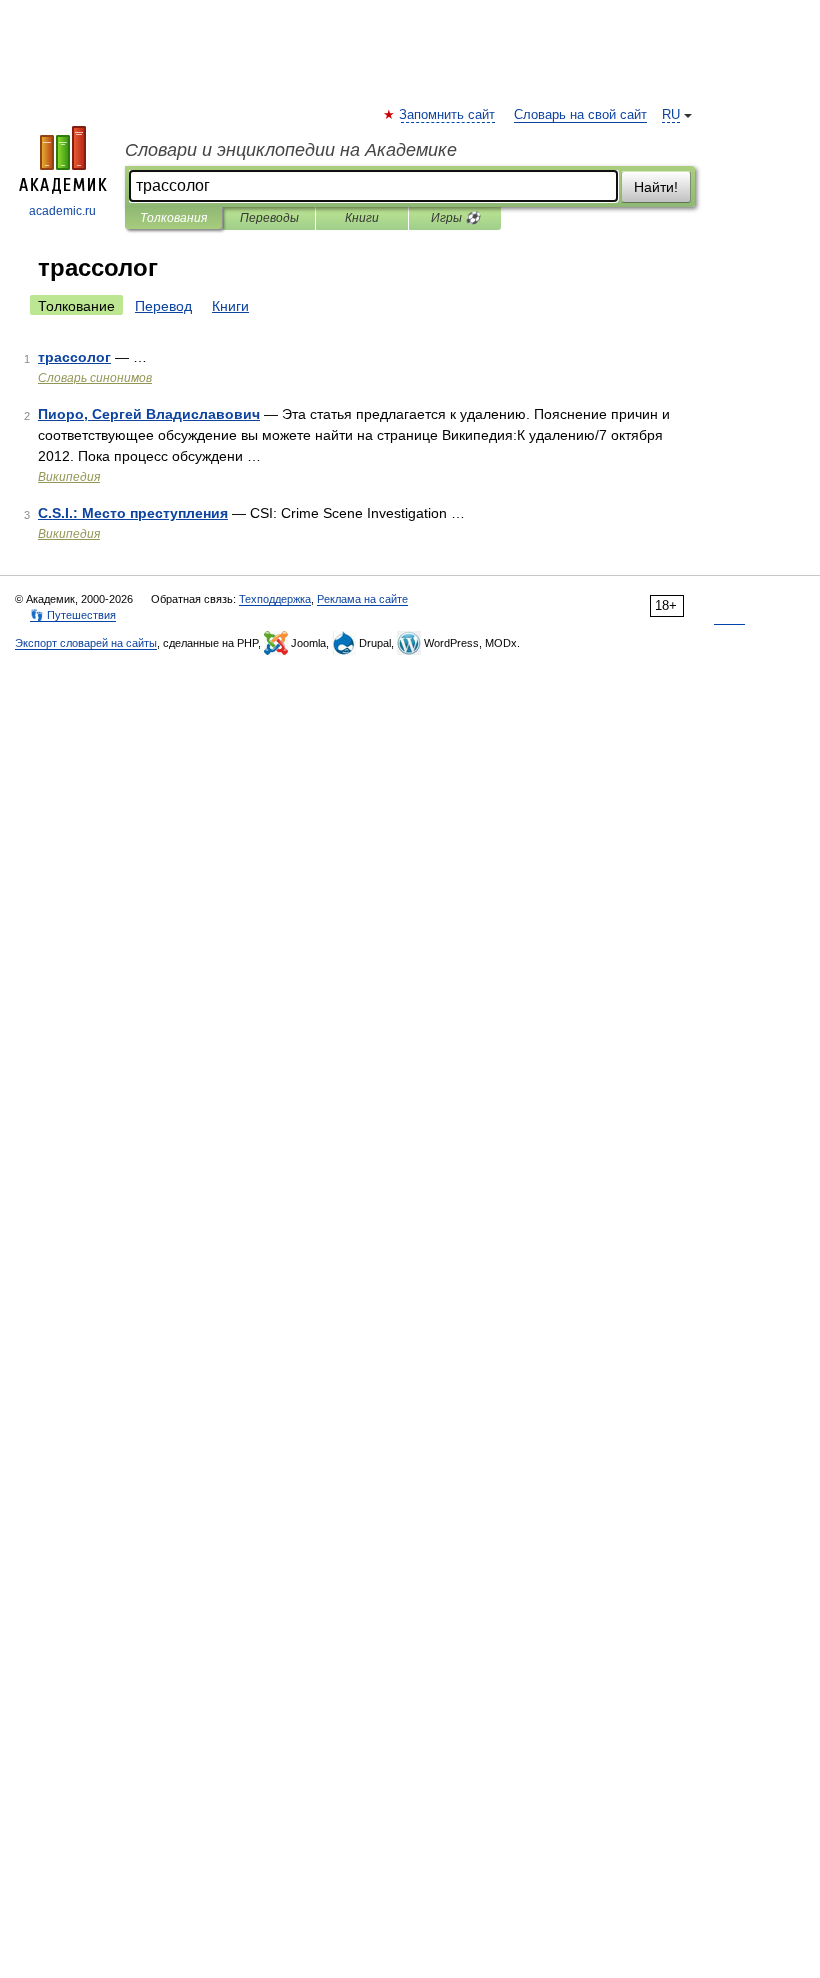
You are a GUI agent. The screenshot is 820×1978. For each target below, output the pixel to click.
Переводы (269, 218)
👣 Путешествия (73, 615)
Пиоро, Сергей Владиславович (149, 414)
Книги (362, 218)
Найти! (656, 187)
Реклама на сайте (362, 599)
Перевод (163, 306)
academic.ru (62, 211)
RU (671, 115)
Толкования (173, 218)
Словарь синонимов (95, 378)
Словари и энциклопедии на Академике (291, 150)
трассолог (74, 357)
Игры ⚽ (455, 218)
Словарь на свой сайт (580, 115)
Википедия (69, 477)
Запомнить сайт (448, 115)
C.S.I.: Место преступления (133, 513)
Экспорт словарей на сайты (86, 643)
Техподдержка (275, 599)
